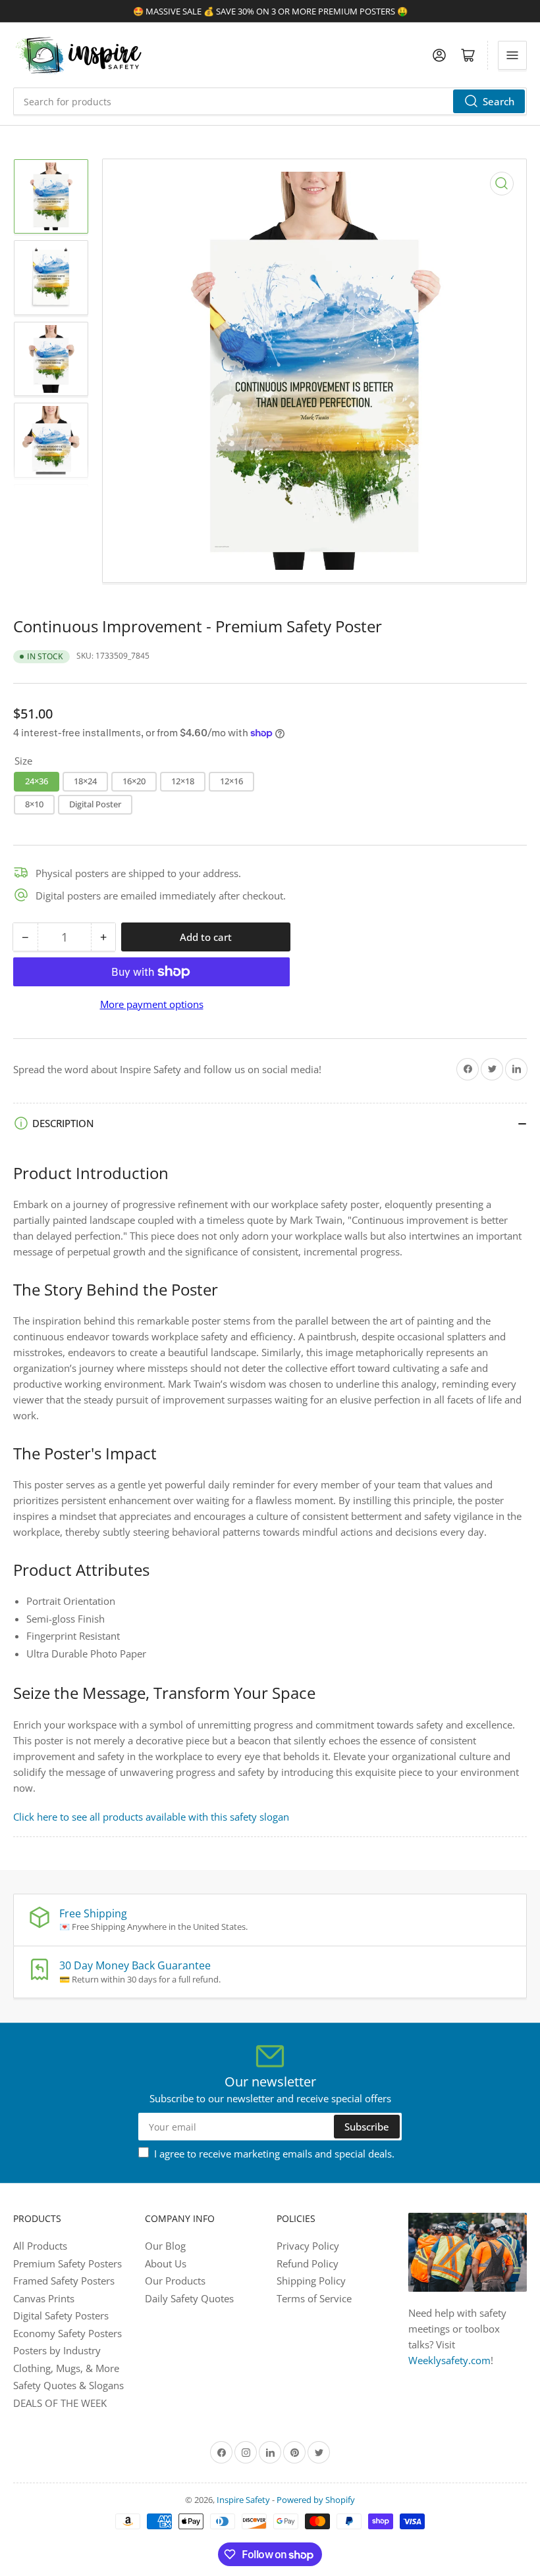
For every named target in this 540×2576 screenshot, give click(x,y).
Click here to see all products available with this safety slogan (151, 1817)
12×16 (231, 781)
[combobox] (270, 101)
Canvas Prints (44, 2298)
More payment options (152, 1004)
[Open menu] (512, 55)
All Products (40, 2246)
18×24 (85, 781)
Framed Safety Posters (64, 2281)
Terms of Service (314, 2298)
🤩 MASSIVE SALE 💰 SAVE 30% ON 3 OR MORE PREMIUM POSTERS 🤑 (270, 11)
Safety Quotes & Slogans (68, 2385)
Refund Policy (308, 2263)
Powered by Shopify (316, 2500)
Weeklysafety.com (449, 2360)
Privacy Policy (308, 2246)
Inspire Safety (243, 2500)
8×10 (34, 804)
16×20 (134, 781)
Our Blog (165, 2246)
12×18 (183, 781)
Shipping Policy (311, 2281)
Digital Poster (95, 804)
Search (499, 101)
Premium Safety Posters (67, 2263)
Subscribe (367, 2127)
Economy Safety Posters (67, 2333)
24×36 (37, 781)
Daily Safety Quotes (189, 2298)
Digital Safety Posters (61, 2315)
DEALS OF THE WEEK (60, 2403)
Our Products (175, 2281)
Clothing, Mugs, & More (66, 2368)
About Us (166, 2263)
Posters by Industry (57, 2350)
